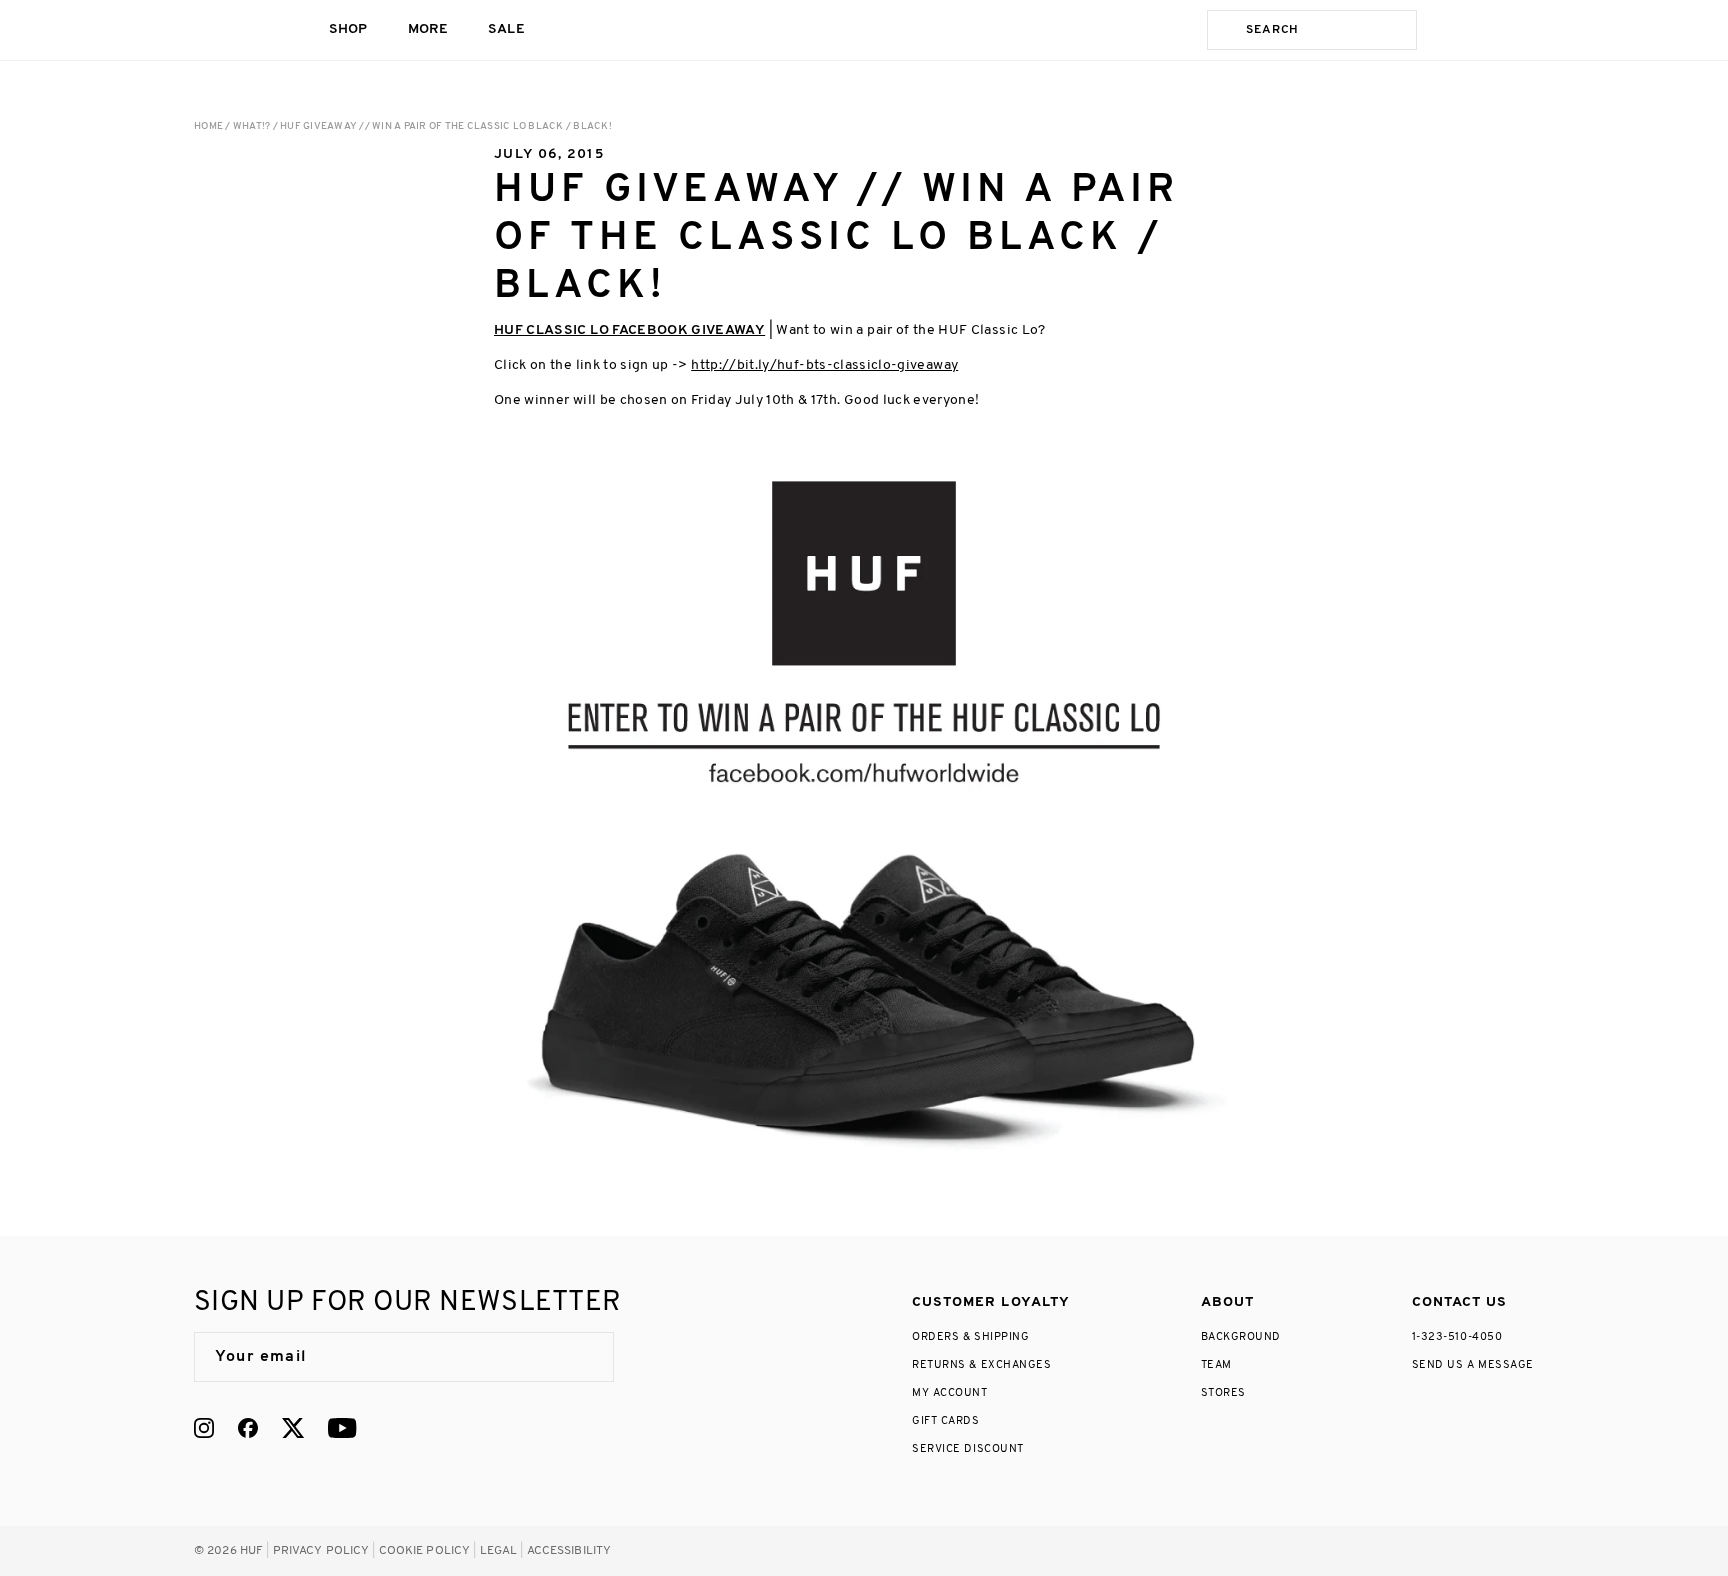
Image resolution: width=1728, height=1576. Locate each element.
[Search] (1223, 30)
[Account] (1485, 30)
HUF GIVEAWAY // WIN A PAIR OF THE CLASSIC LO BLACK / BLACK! (446, 126)
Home (208, 126)
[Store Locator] (1446, 30)
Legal (499, 1551)
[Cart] (1525, 30)
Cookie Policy (425, 1551)
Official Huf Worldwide (239, 29)
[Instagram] (204, 1428)
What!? (252, 126)
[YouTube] (342, 1428)
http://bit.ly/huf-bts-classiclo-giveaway (824, 365)
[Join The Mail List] (578, 1357)
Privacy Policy (321, 1551)
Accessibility (569, 1551)
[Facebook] (248, 1428)
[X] (293, 1428)
